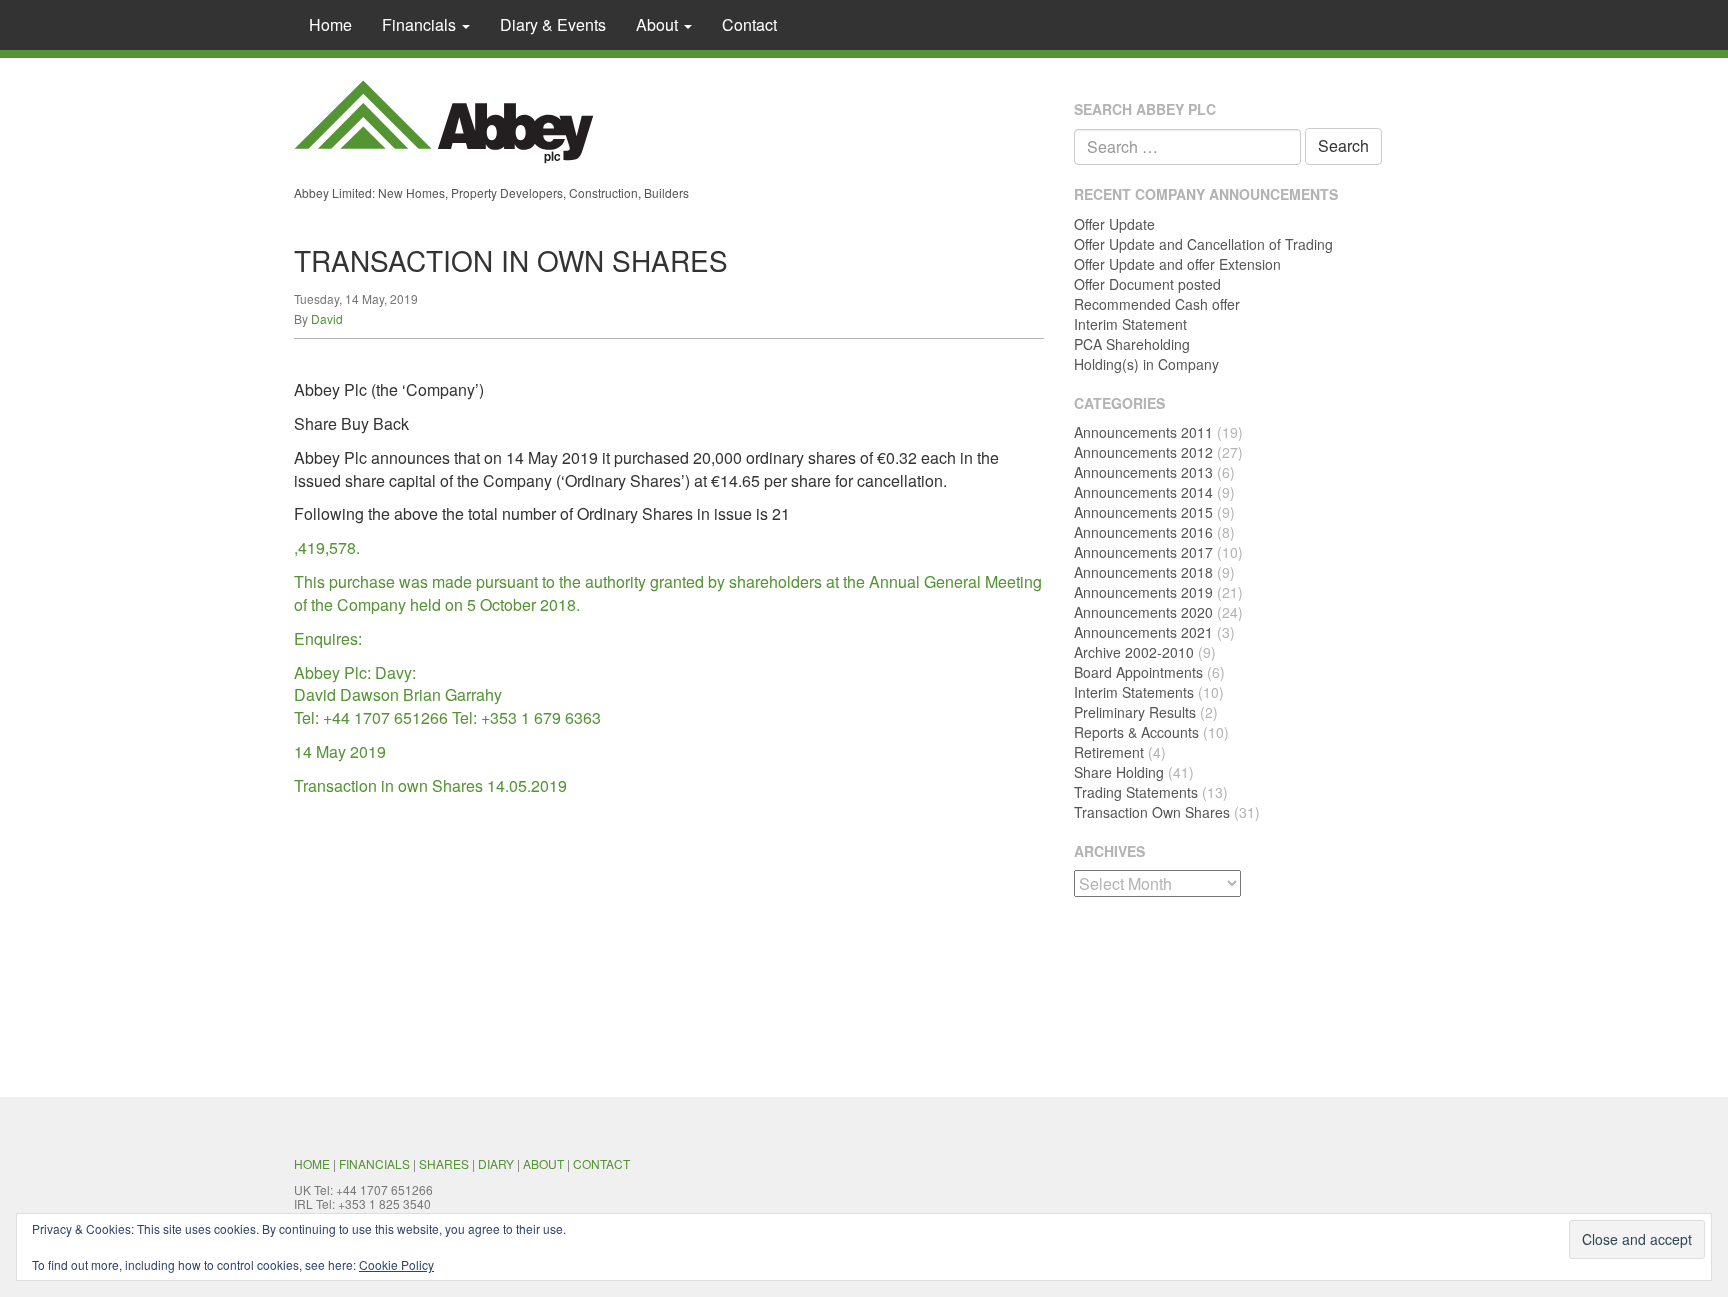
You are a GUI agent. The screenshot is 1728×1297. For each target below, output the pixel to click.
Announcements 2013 (1143, 472)
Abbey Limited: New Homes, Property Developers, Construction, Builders (491, 192)
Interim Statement (1130, 324)
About (659, 24)
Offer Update (1114, 224)
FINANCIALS (374, 1163)
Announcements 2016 (1143, 532)
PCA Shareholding (1132, 344)
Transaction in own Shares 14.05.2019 (430, 785)
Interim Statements (1134, 692)
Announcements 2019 (1143, 592)
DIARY (496, 1163)
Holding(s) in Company (1146, 364)
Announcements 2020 (1143, 612)
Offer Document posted (1147, 284)
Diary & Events (553, 24)
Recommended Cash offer (1157, 304)
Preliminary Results (1135, 712)
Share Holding (1119, 772)
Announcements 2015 (1143, 512)
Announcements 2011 (1143, 432)
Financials (421, 24)
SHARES (444, 1163)
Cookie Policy (396, 1264)
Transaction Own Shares (1152, 812)
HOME (312, 1163)
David (327, 318)
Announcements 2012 (1143, 452)
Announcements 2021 (1143, 632)
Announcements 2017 (1143, 552)
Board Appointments (1138, 672)
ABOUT (543, 1163)
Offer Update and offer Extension (1177, 264)
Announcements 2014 (1143, 492)
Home (330, 24)
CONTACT (601, 1163)
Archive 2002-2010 (1134, 652)
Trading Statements (1136, 792)
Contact (749, 24)
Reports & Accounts (1136, 732)
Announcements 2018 (1143, 572)
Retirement (1109, 752)
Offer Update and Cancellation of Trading (1203, 244)
